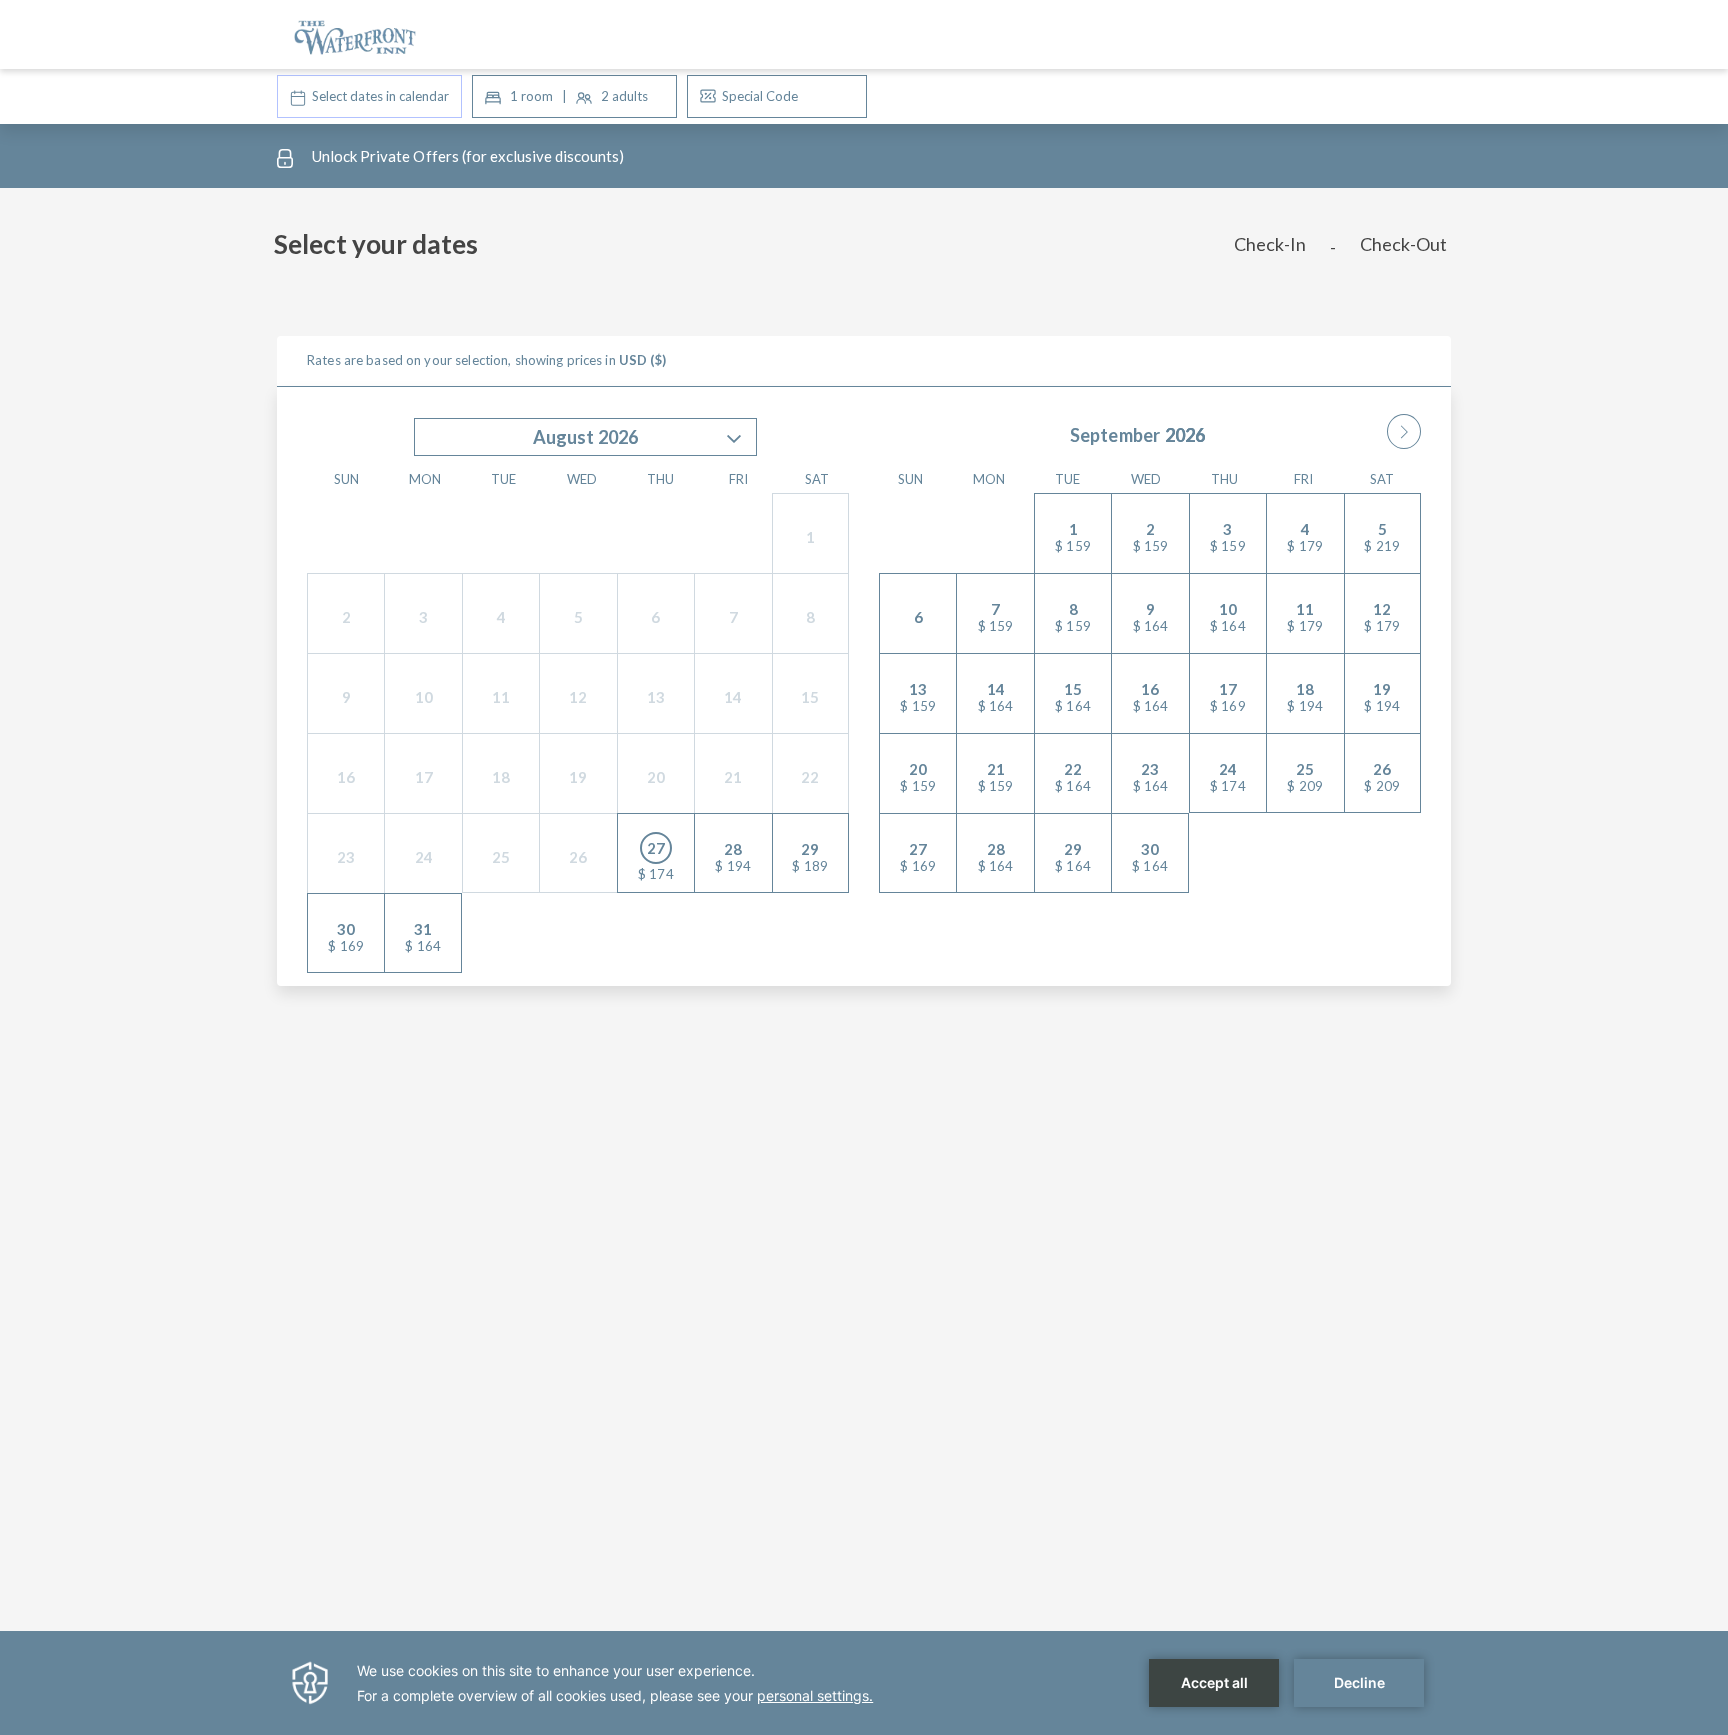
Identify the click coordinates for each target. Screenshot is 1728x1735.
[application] (864, 1683)
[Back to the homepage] (355, 34)
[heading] (664, 252)
